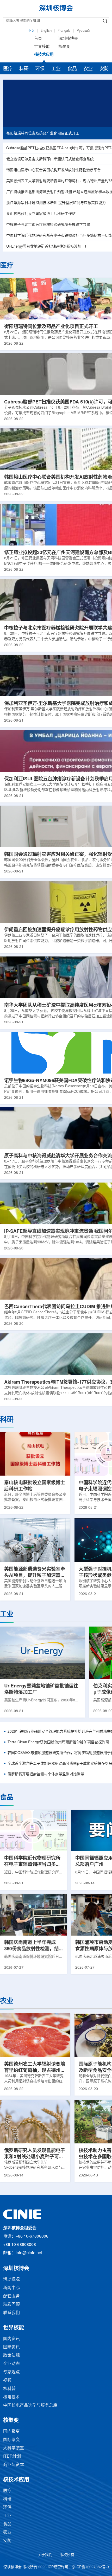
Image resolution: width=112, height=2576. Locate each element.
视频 (7, 2381)
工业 (56, 69)
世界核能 (42, 47)
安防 (104, 69)
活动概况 (11, 2280)
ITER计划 (12, 2456)
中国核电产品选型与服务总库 (30, 2405)
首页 (38, 39)
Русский (83, 31)
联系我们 (11, 2313)
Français (64, 31)
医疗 (8, 69)
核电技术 (11, 2397)
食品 (72, 69)
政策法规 (11, 2356)
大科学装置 (14, 2448)
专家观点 (11, 2372)
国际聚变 (11, 2440)
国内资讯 (11, 2339)
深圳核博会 (68, 39)
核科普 (9, 2389)
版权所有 (67, 2555)
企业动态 (11, 2364)
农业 (88, 69)
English (46, 31)
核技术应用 (44, 55)
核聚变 (64, 47)
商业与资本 (14, 2465)
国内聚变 (11, 2432)
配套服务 (11, 2296)
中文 (31, 31)
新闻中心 (11, 2288)
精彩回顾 (11, 2305)
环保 (40, 69)
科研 (24, 69)
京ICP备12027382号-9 (90, 2567)
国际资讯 (11, 2347)
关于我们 (45, 2555)
